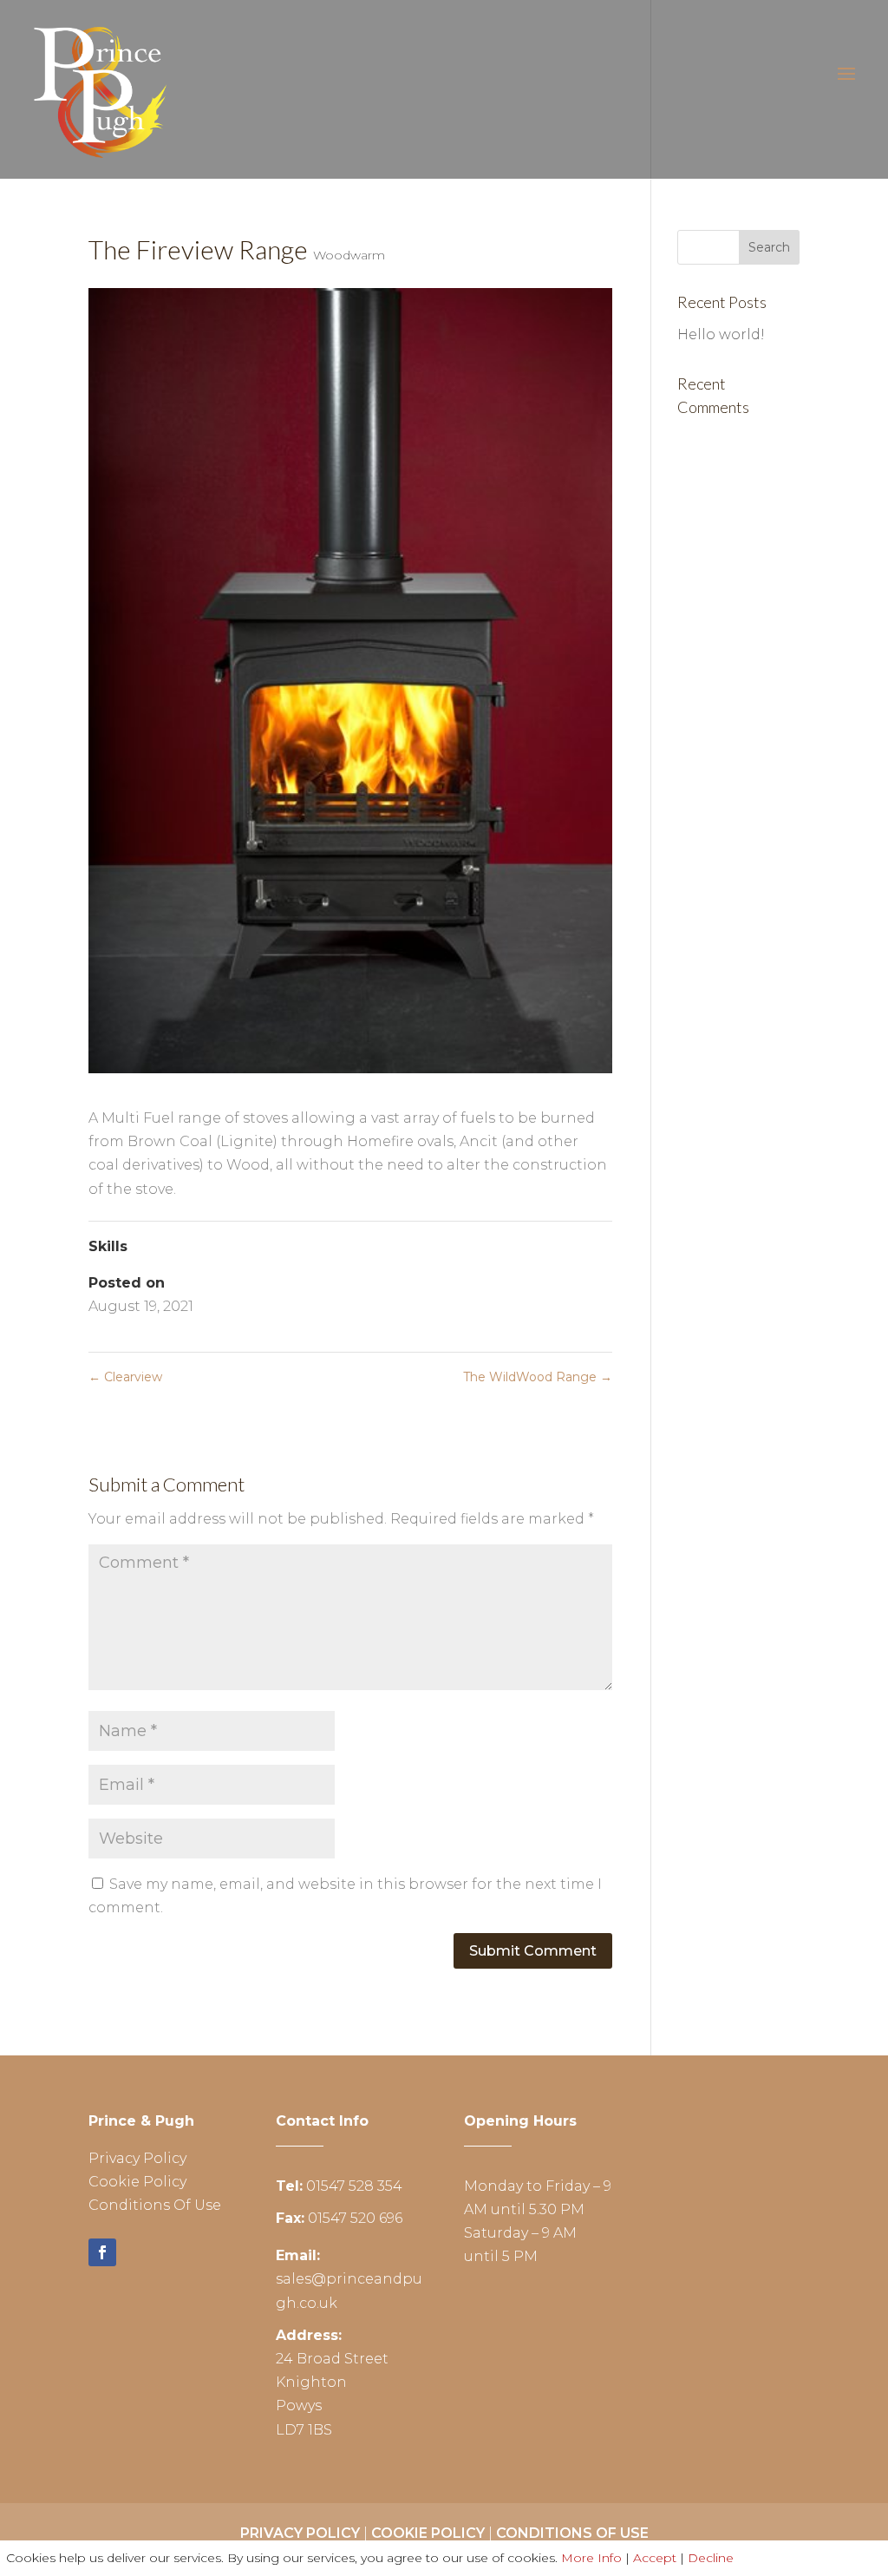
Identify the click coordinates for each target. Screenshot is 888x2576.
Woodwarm (349, 255)
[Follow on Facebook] (102, 2252)
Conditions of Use (572, 2533)
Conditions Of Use (155, 2205)
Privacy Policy (137, 2158)
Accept (655, 2558)
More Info (591, 2558)
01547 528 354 (354, 2186)
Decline (711, 2558)
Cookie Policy (137, 2182)
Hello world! (721, 334)
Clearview (125, 1377)
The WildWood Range (538, 1377)
